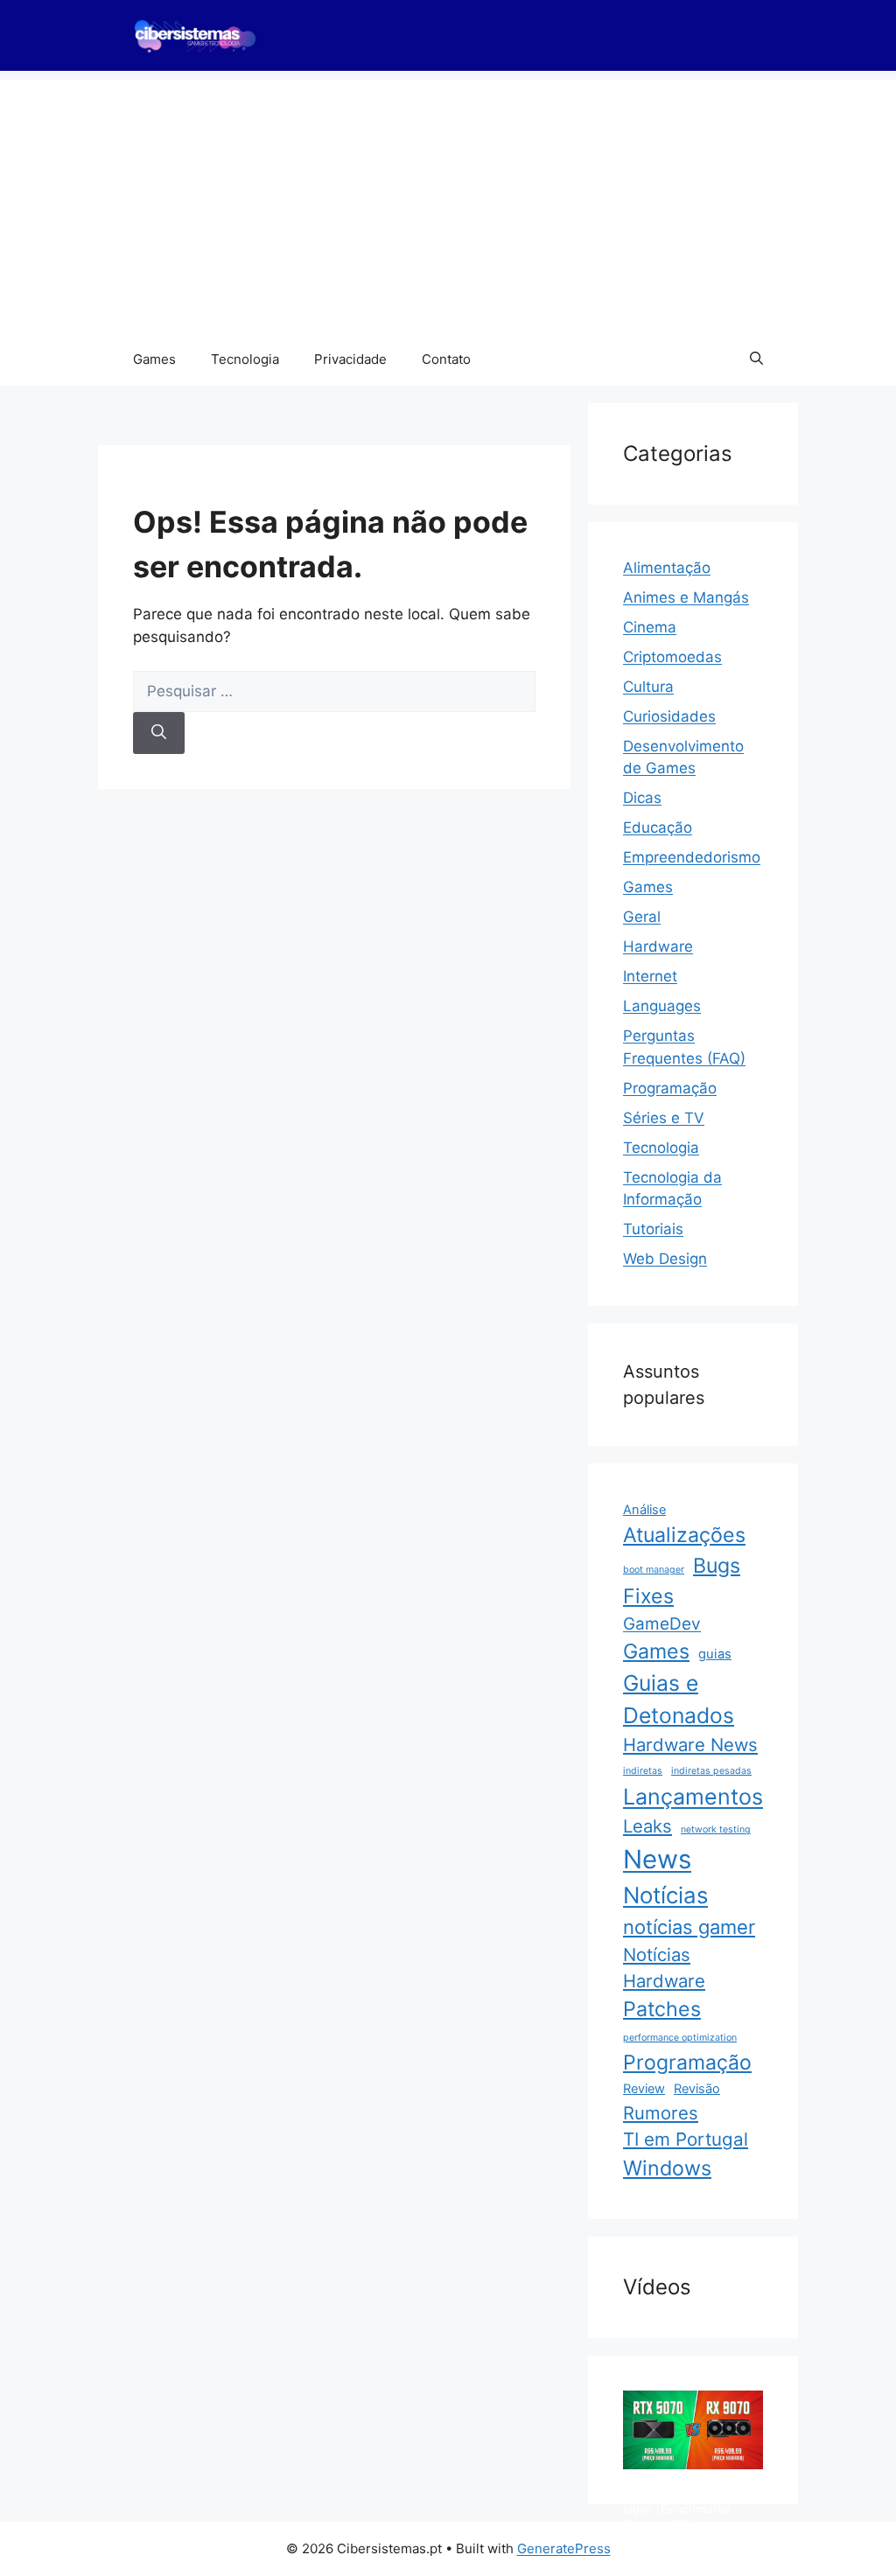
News (657, 1859)
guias (715, 1654)
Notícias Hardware (664, 1968)
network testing (716, 1829)
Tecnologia (245, 359)
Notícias (665, 1895)
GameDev (662, 1624)
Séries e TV (664, 1118)
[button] (756, 360)
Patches (662, 2009)
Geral (642, 917)
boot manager (654, 1570)
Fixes (648, 1596)
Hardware (658, 946)
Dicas (642, 798)
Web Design (665, 1259)
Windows (667, 2168)
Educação (658, 827)
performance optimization (680, 2038)
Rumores (661, 2113)
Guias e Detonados (679, 1699)
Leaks (647, 1826)
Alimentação (667, 568)
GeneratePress (564, 2548)
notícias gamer (689, 1927)
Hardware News (690, 1745)
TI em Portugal (686, 2139)
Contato (446, 359)
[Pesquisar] (159, 733)
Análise (644, 1510)
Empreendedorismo (692, 857)
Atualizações (684, 1535)
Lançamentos (693, 1797)
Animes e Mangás (686, 597)
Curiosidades (669, 716)
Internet (650, 976)
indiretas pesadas (711, 1771)
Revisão (697, 2089)
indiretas (643, 1771)
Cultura (648, 687)
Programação (670, 1088)
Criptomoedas (672, 657)
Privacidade (350, 359)
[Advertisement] (448, 202)
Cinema (650, 627)
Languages (662, 1006)
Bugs (717, 1566)
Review (644, 2089)
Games (154, 359)
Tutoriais (653, 1229)
